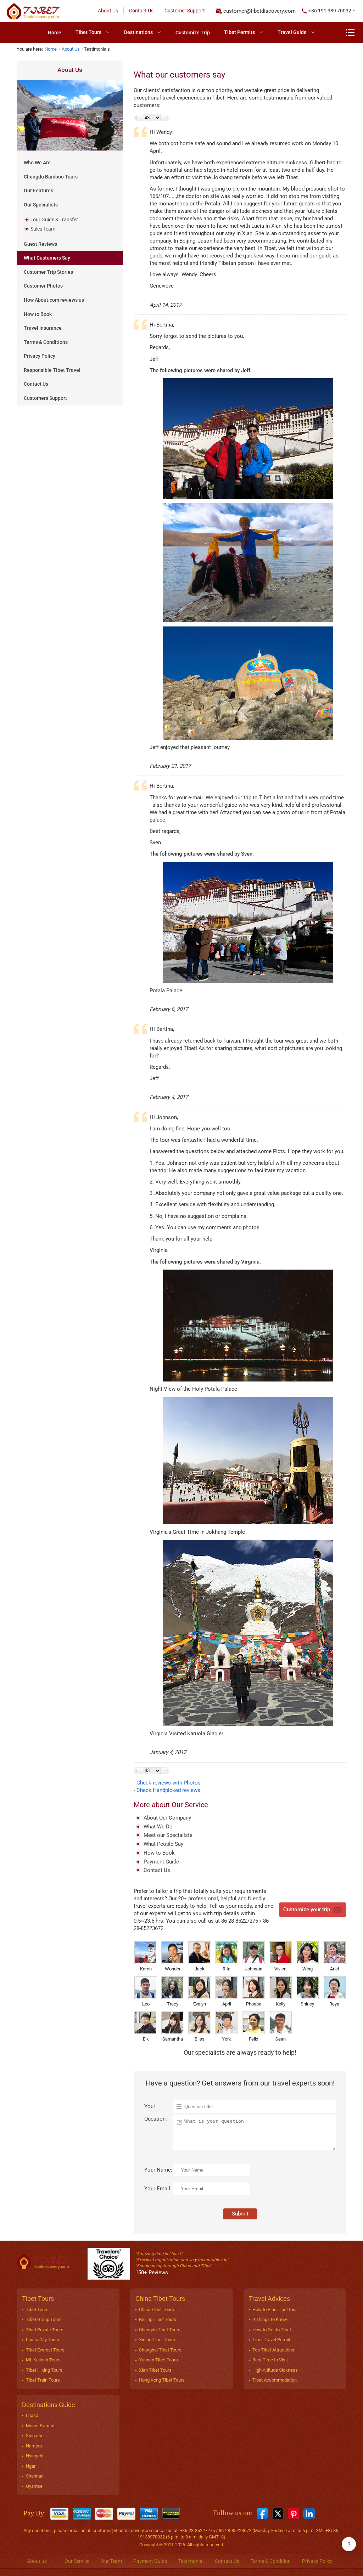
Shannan (35, 2476)
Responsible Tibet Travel (52, 370)
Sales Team (43, 229)
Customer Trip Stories (48, 272)
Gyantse (34, 2486)
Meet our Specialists (168, 1835)
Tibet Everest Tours (45, 2350)
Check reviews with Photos (169, 1783)
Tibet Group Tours (44, 2319)
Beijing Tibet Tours (158, 2319)
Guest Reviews (40, 244)
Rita (227, 1969)
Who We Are (37, 163)
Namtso (34, 2446)
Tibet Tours (88, 32)
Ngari (31, 2466)
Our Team (111, 2561)
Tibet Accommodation (275, 2380)
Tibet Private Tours (45, 2330)
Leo (146, 2004)
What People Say (163, 1844)
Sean (281, 2039)
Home (55, 33)
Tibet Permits (239, 32)
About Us (108, 11)
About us (37, 2561)
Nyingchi (35, 2456)
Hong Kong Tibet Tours (162, 2380)
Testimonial (191, 2561)
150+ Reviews (152, 2273)
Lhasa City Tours (43, 2340)
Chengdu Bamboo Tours (51, 177)
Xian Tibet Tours (155, 2370)
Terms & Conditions (46, 342)
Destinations (138, 32)
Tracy (173, 2004)
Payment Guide (161, 1862)
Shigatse (35, 2436)
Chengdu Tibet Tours (160, 2330)
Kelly (281, 2004)
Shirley (307, 2004)
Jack (200, 1969)
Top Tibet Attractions (273, 2350)
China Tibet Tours (157, 2310)
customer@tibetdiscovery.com (259, 11)
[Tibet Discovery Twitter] (278, 2513)
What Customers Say (47, 258)
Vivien (280, 1969)
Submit (240, 2214)
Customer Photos (43, 286)
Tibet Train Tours (43, 2380)
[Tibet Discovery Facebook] (262, 2513)
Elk (146, 2039)
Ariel (334, 1969)
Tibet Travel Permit (271, 2340)
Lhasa (32, 2415)
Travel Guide (292, 32)
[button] (329, 11)
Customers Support (45, 398)
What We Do (158, 1827)
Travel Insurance (43, 328)
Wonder (173, 1969)
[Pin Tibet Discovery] (294, 2513)
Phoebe (254, 2004)
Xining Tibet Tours (157, 2340)
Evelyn (200, 2004)
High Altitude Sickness (275, 2370)
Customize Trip (193, 33)
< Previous (138, 118)
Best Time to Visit (270, 2360)
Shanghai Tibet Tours (160, 2350)
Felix (253, 2039)
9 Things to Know (270, 2319)
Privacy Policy (40, 356)
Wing (308, 1969)
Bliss (200, 2039)
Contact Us (141, 11)
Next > (165, 118)
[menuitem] (55, 33)
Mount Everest (40, 2426)
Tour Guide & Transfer (54, 220)
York (227, 2039)
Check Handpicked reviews (168, 1790)
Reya (334, 2004)
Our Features (38, 191)
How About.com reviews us (54, 300)
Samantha (173, 2039)
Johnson (254, 1969)
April (227, 2004)
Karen (146, 1969)
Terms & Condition (271, 2561)
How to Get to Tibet (272, 2330)
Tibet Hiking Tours (44, 2370)
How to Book (38, 314)
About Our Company (167, 1818)
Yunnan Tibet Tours (158, 2360)
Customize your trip (307, 1910)
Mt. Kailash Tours (43, 2360)
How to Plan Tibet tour (275, 2310)
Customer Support (185, 11)
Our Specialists (41, 205)
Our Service (77, 2561)
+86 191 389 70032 (330, 11)
